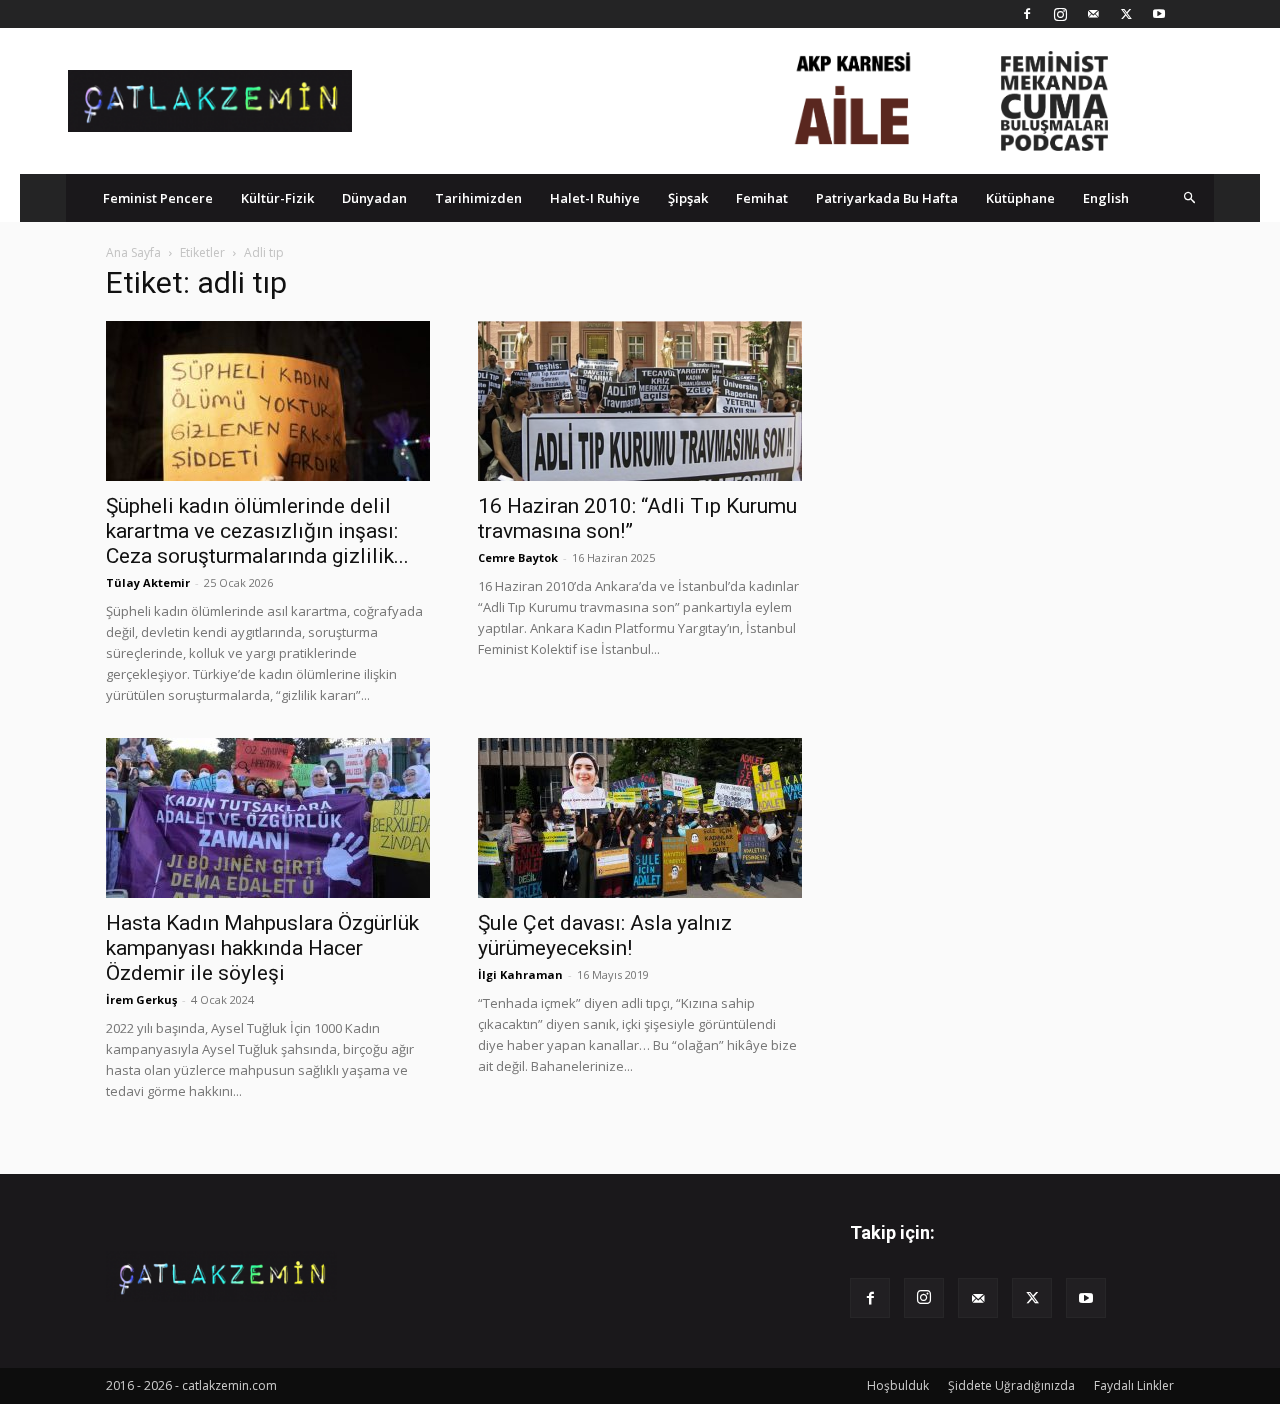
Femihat (762, 198)
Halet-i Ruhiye (595, 198)
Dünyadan (374, 198)
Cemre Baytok (518, 557)
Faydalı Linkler (1134, 1385)
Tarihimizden (478, 198)
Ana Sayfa (133, 252)
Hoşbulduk (898, 1385)
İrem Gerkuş (141, 999)
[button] (1190, 197)
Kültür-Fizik (277, 198)
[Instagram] (1060, 14)
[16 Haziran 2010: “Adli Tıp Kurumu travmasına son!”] (640, 401)
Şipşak (688, 198)
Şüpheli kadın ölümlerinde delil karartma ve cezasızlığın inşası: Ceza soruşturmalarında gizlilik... (257, 531)
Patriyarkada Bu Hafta (887, 198)
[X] (1126, 14)
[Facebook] (1027, 14)
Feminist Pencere (158, 198)
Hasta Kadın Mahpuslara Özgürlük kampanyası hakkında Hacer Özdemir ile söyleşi (262, 948)
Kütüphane (1020, 198)
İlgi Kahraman (520, 974)
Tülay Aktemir (148, 582)
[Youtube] (1159, 14)
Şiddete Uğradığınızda (1011, 1385)
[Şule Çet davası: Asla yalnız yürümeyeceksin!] (640, 818)
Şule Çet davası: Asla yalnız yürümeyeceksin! (605, 935)
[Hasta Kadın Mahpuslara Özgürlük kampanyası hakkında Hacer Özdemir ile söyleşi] (268, 818)
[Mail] (1093, 14)
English (1106, 198)
